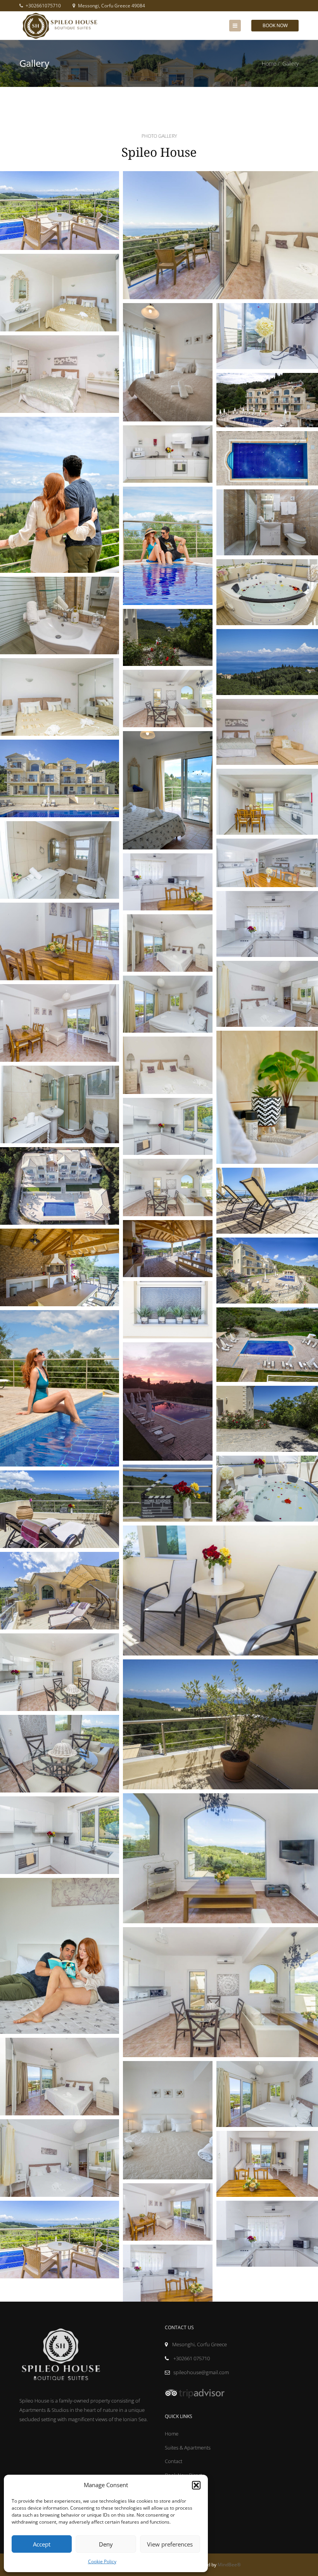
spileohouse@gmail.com (201, 2372)
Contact (174, 2461)
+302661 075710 (191, 2358)
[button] (196, 2485)
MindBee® (229, 2565)
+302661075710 (43, 6)
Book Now (275, 25)
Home (269, 63)
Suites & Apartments (188, 2448)
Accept (42, 2544)
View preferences (170, 2544)
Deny (106, 2544)
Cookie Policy (102, 2561)
